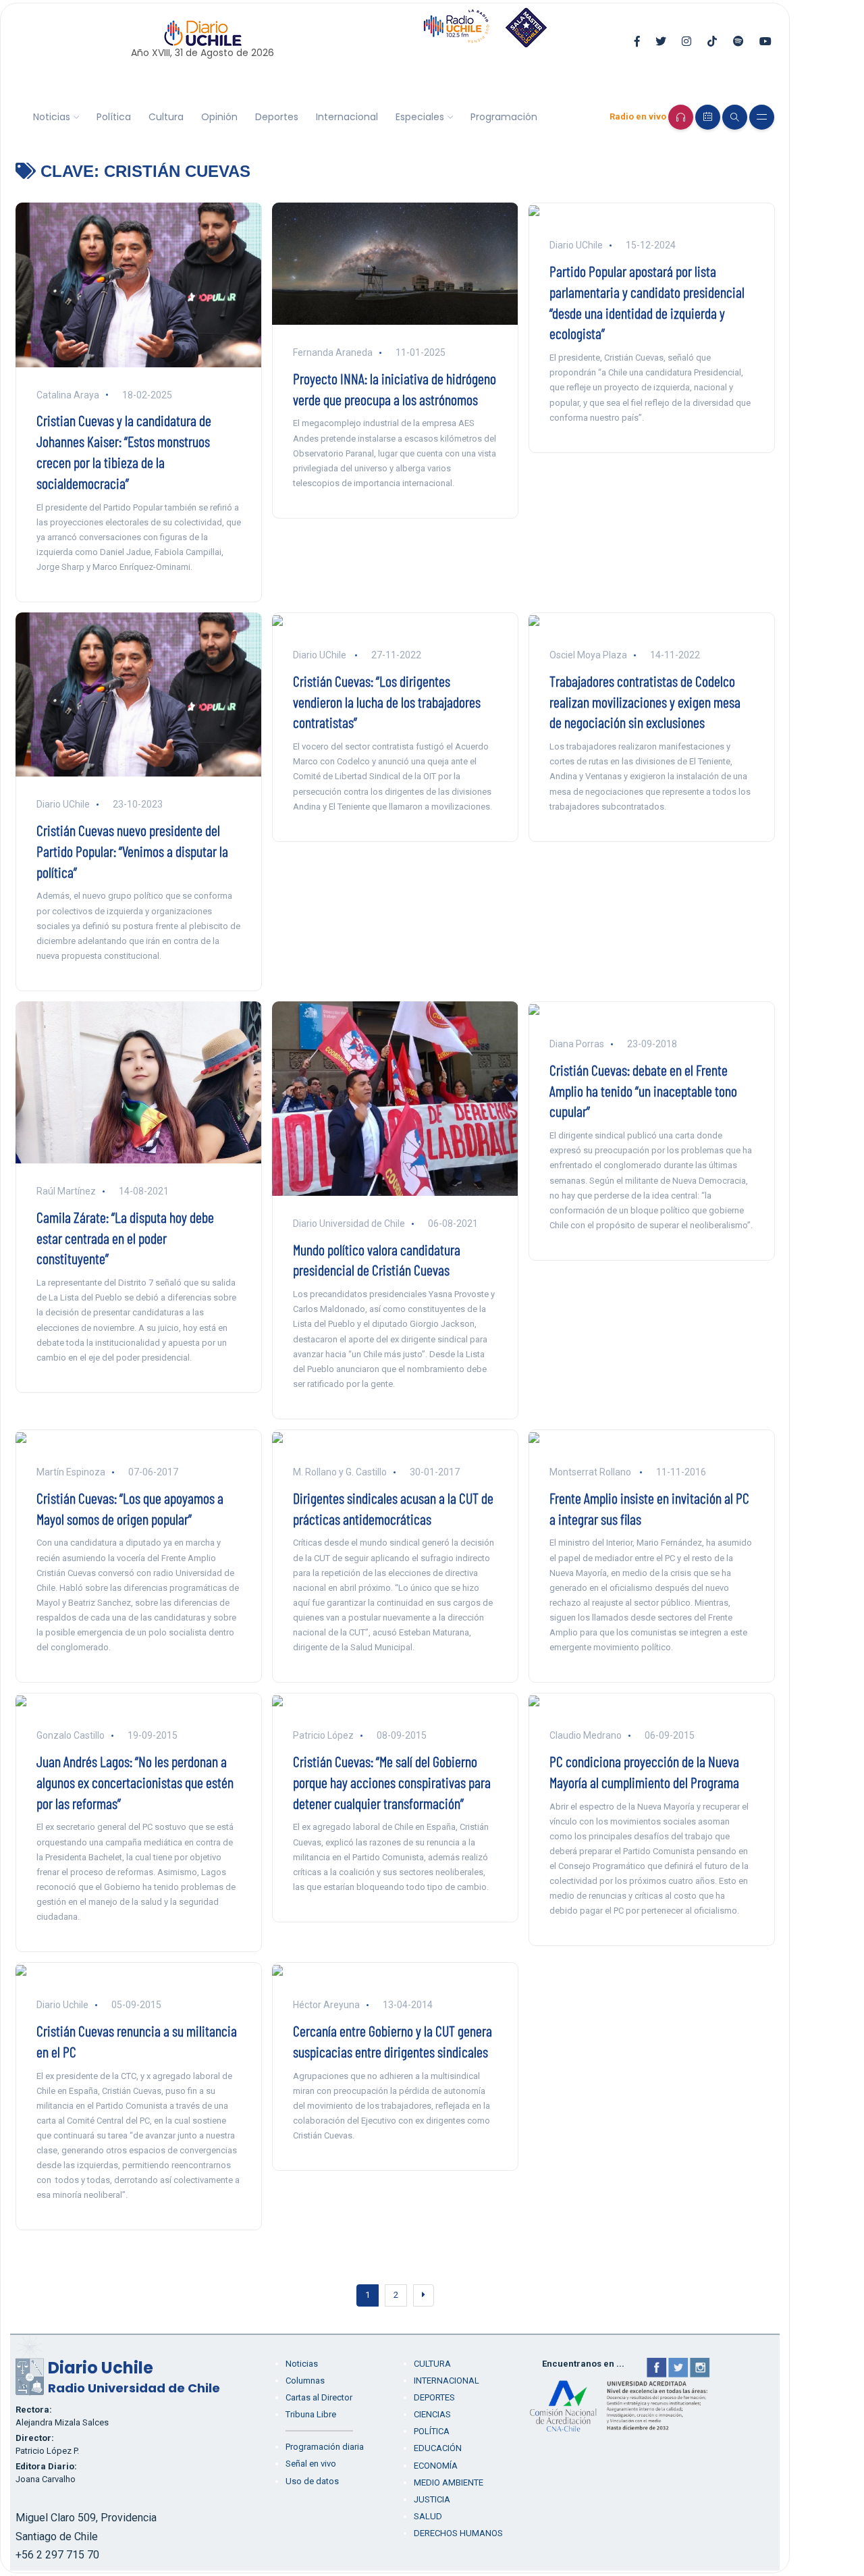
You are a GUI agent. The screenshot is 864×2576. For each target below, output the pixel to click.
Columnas (305, 2381)
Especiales (420, 117)
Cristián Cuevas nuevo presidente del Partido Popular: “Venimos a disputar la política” (132, 851)
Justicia (432, 2499)
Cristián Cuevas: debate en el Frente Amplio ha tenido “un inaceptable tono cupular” (643, 1090)
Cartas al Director (319, 2397)
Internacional (347, 117)
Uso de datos (312, 2481)
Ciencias (432, 2414)
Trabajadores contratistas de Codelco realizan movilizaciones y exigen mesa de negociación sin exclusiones (645, 702)
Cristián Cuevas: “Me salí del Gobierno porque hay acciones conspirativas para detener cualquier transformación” (392, 1782)
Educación (438, 2448)
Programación (504, 117)
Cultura (166, 117)
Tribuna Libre (311, 2414)
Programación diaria (325, 2447)
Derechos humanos (458, 2533)
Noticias (52, 117)
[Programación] (708, 117)
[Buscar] (735, 117)
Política (114, 117)
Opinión (219, 117)
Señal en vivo (311, 2464)
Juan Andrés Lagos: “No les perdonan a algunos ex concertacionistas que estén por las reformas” (135, 1782)
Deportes (277, 117)
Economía (436, 2466)
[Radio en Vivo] (681, 117)
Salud (428, 2516)
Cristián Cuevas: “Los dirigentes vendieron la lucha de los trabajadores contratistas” (387, 702)
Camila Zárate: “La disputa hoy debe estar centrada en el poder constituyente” (125, 1238)
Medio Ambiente (449, 2482)
